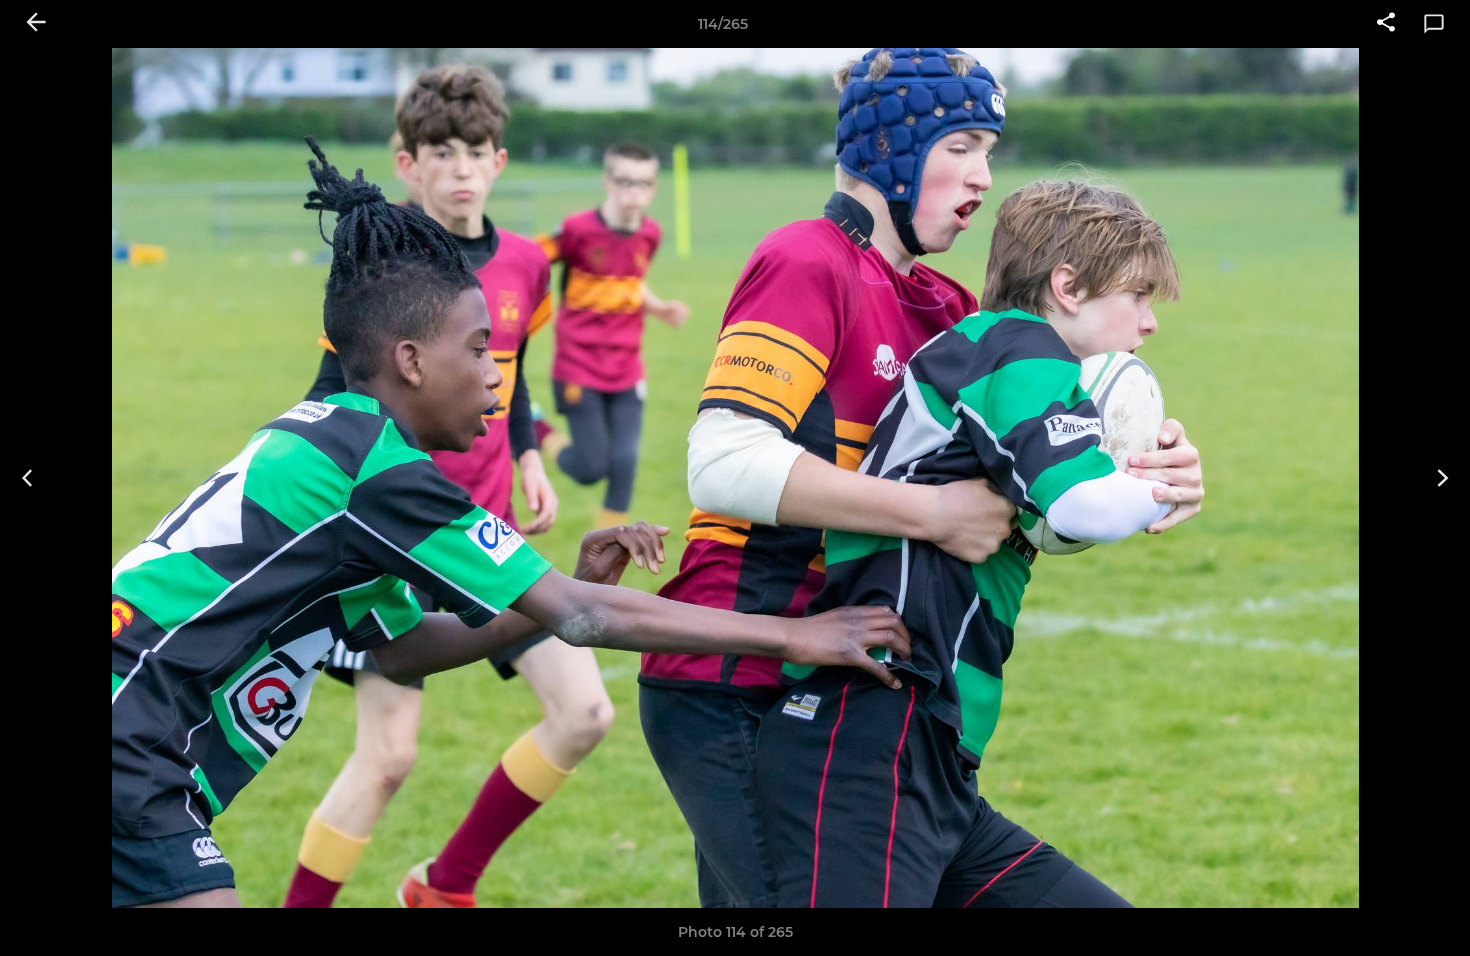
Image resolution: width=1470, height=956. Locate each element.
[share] (1386, 24)
